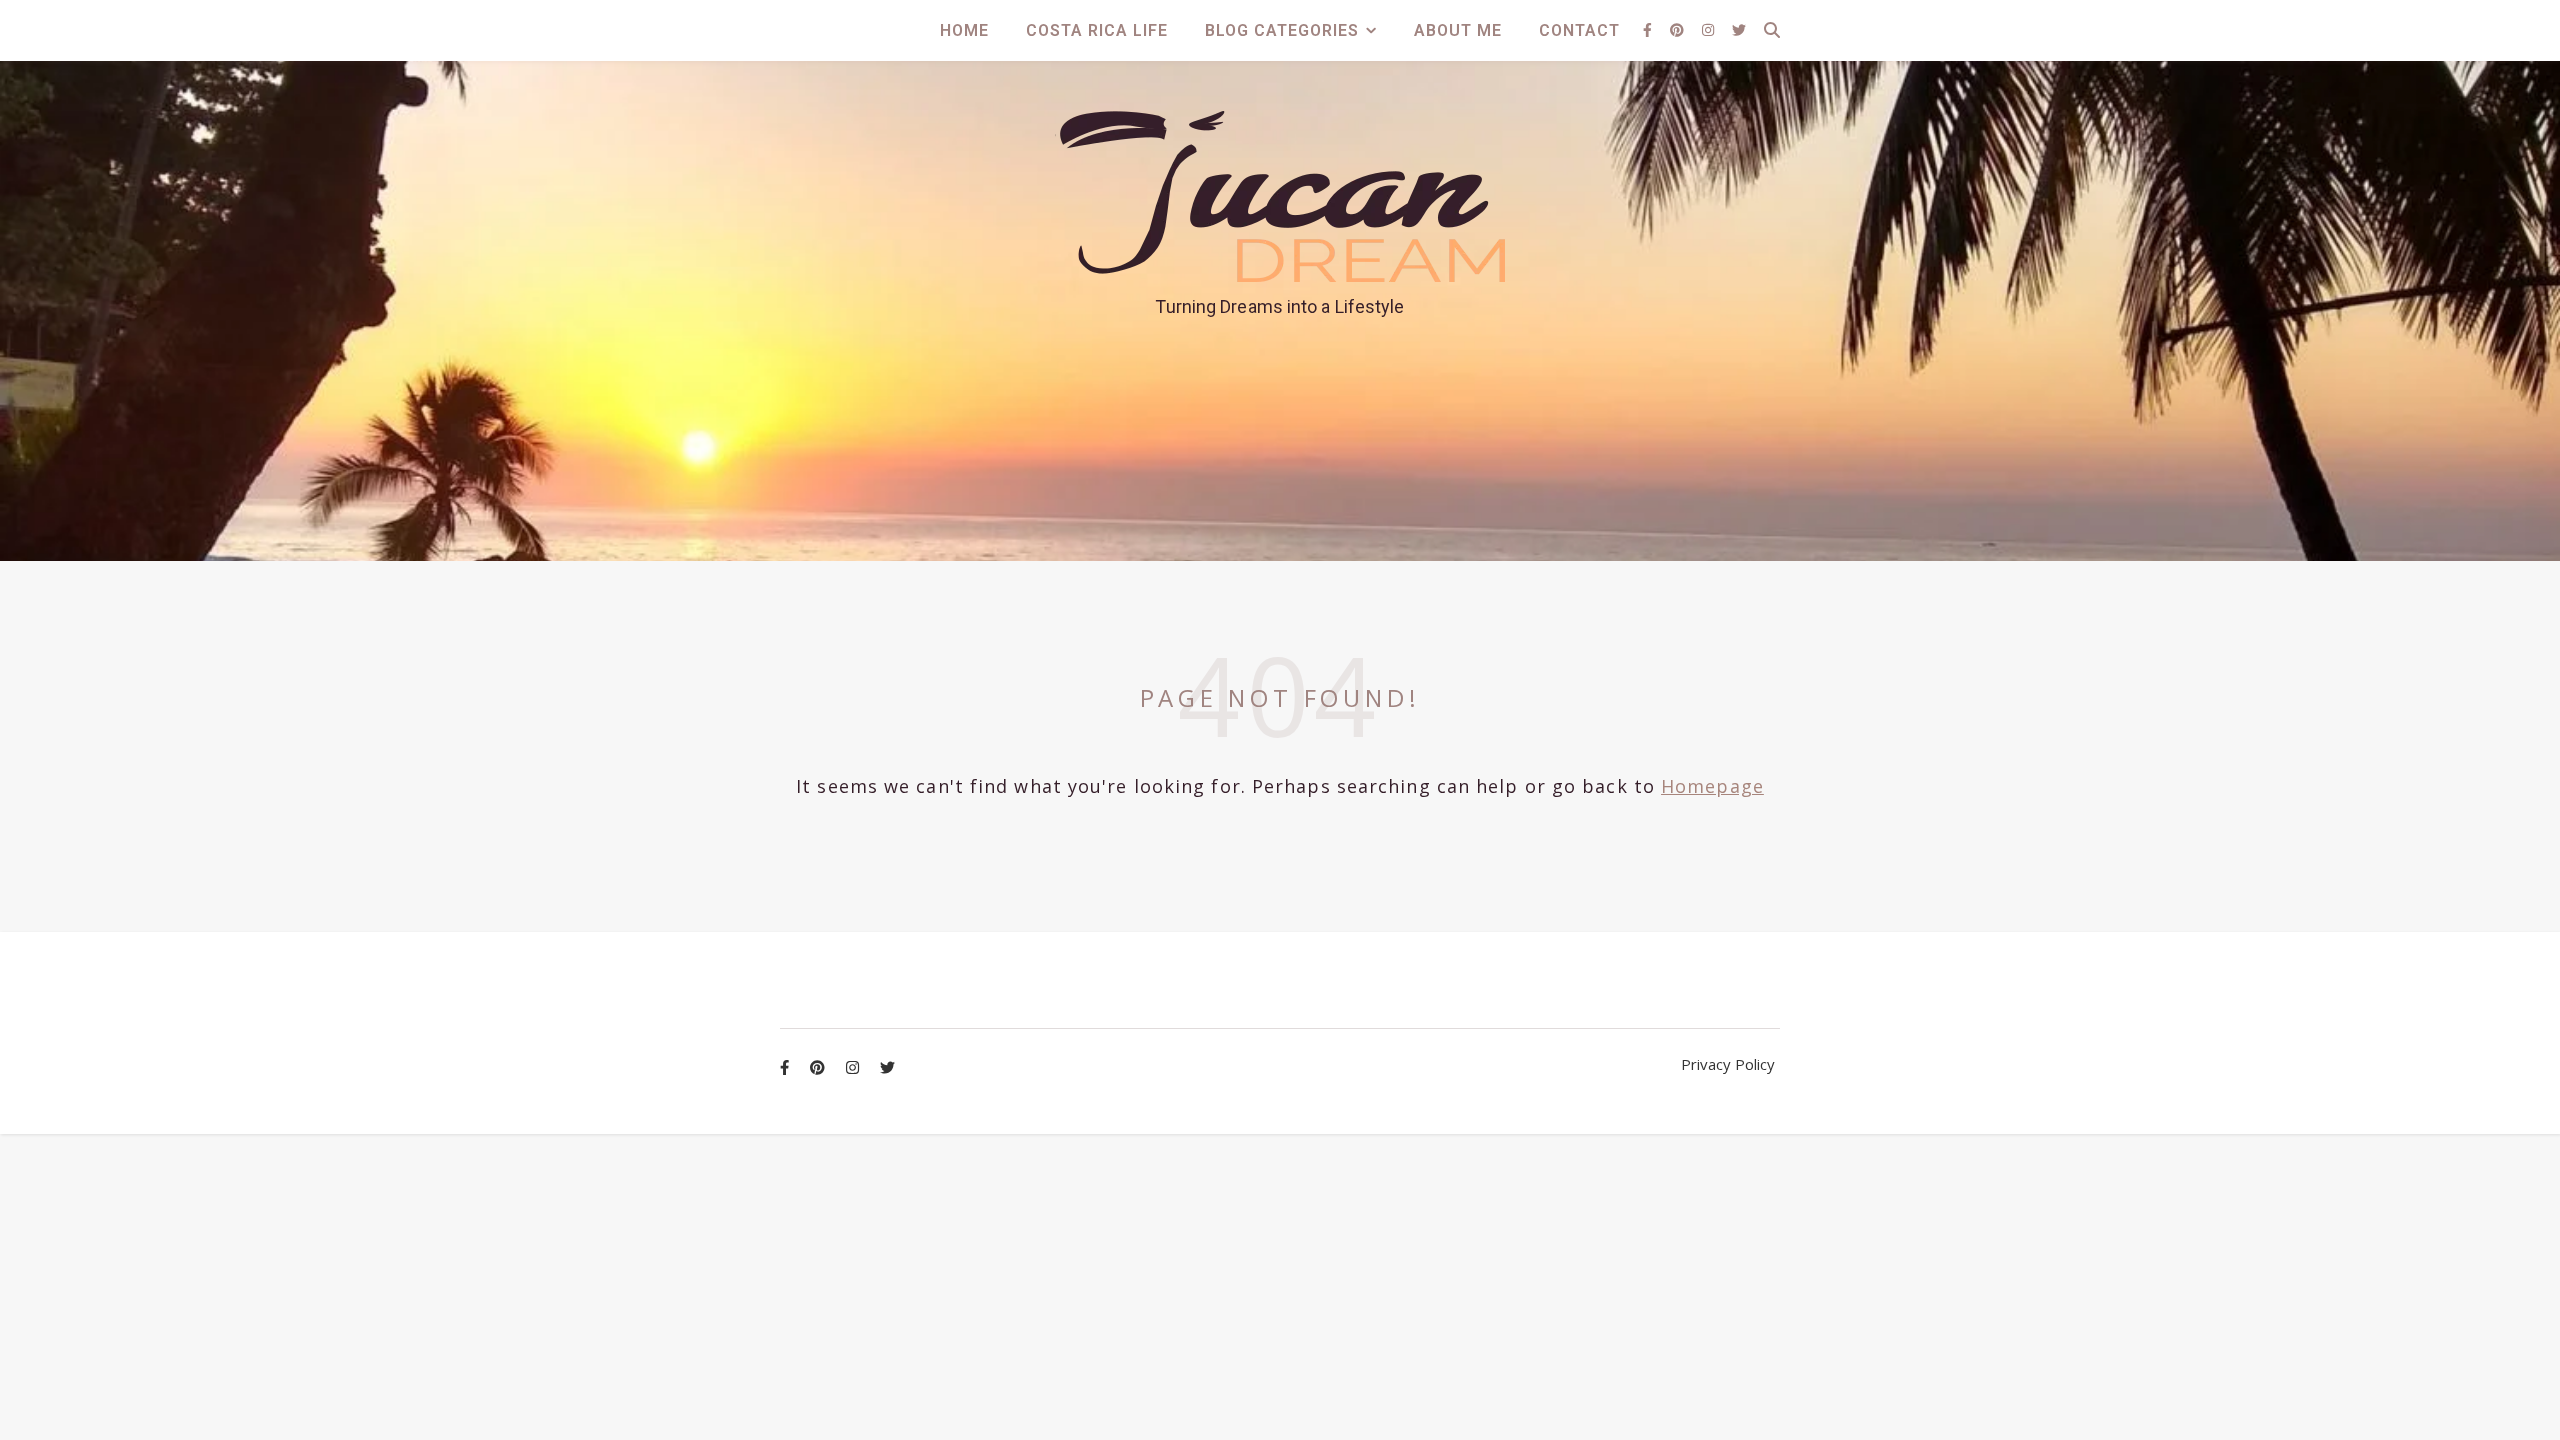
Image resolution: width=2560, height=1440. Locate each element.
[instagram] (1710, 29)
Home (964, 30)
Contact (1579, 30)
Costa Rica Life (1097, 30)
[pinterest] (1679, 29)
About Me (1458, 30)
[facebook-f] (1649, 29)
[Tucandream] (1280, 196)
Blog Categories (1282, 30)
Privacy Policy (1728, 1064)
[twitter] (1739, 29)
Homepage (1712, 786)
